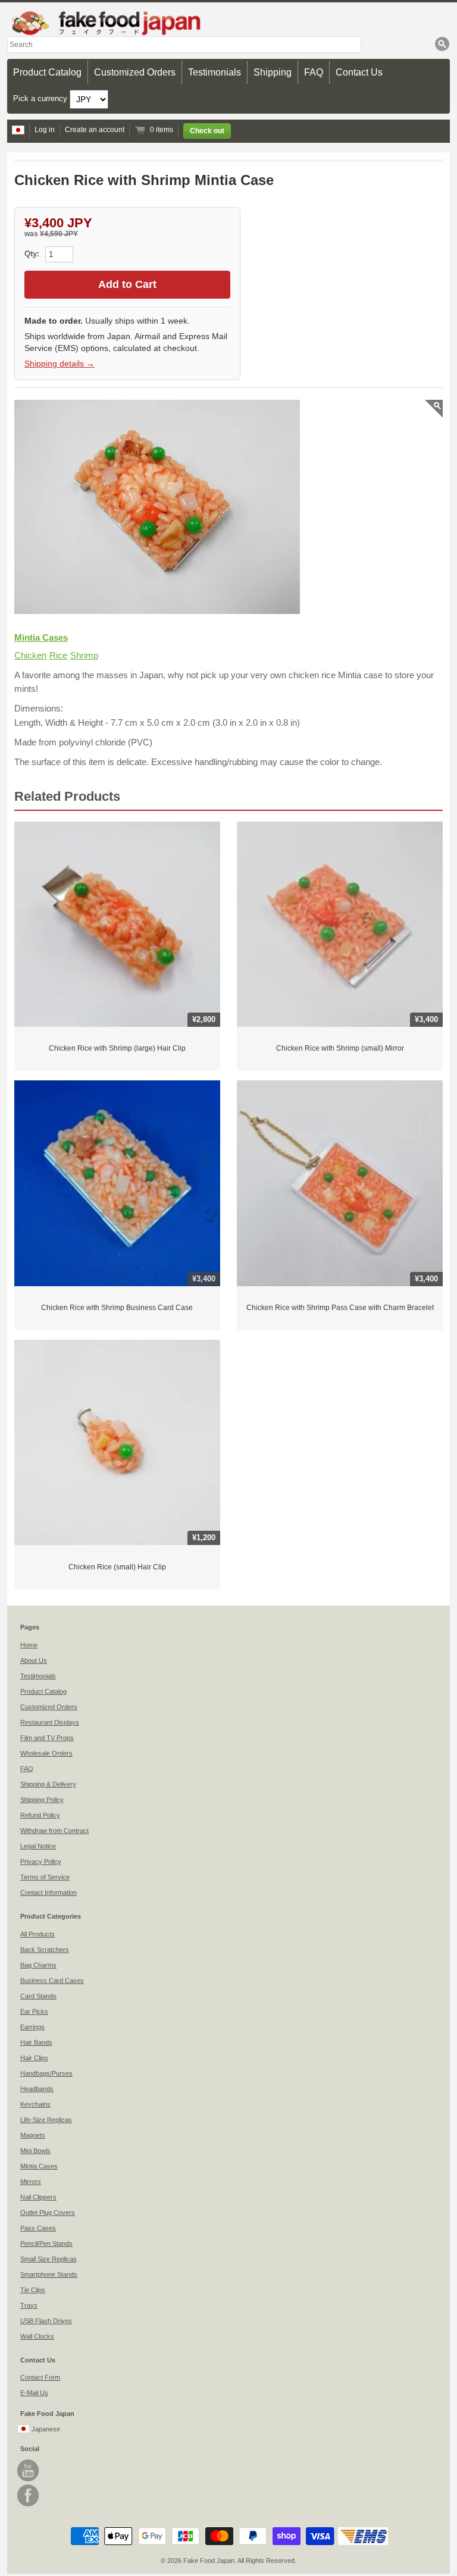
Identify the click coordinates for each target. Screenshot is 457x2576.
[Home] (228, 23)
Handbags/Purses (46, 2073)
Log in (45, 130)
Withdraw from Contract (54, 1831)
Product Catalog (47, 72)
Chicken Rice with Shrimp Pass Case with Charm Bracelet (340, 1308)
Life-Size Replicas (46, 2120)
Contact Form (40, 2377)
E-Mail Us (34, 2393)
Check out (207, 131)
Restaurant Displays (50, 1722)
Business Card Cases (52, 1980)
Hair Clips (34, 2058)
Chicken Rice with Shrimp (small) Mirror (340, 1048)
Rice (58, 655)
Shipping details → (60, 363)
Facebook (28, 2495)
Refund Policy (40, 1815)
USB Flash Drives (46, 2321)
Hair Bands (36, 2042)
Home (29, 1645)
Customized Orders (135, 72)
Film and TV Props (47, 1738)
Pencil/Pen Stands (46, 2243)
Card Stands (38, 1996)
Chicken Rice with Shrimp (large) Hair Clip (117, 1048)
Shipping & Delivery (48, 1784)
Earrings (32, 2027)
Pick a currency (41, 98)
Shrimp (84, 655)
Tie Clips (33, 2290)
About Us (34, 1660)
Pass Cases (38, 2228)
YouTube (28, 2470)
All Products (37, 1934)
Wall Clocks (37, 2336)
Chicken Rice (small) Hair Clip (117, 1567)
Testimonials (215, 72)
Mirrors (31, 2182)
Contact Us (359, 72)
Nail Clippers (38, 2197)
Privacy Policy (41, 1862)
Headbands (37, 2089)
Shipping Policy (42, 1800)
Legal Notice (38, 1846)
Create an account (95, 130)
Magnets (33, 2135)
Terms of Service (45, 1877)
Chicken (30, 655)
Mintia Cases (41, 637)
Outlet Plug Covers (48, 2213)
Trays (29, 2305)
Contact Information (48, 1892)
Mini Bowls (35, 2151)
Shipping (273, 72)
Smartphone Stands (49, 2274)
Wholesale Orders (46, 1753)
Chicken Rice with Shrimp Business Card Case (117, 1308)
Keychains (35, 2104)
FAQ (314, 72)
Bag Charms (38, 1965)
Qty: (33, 254)
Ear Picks (34, 2011)
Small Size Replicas (48, 2259)
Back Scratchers (45, 1950)
